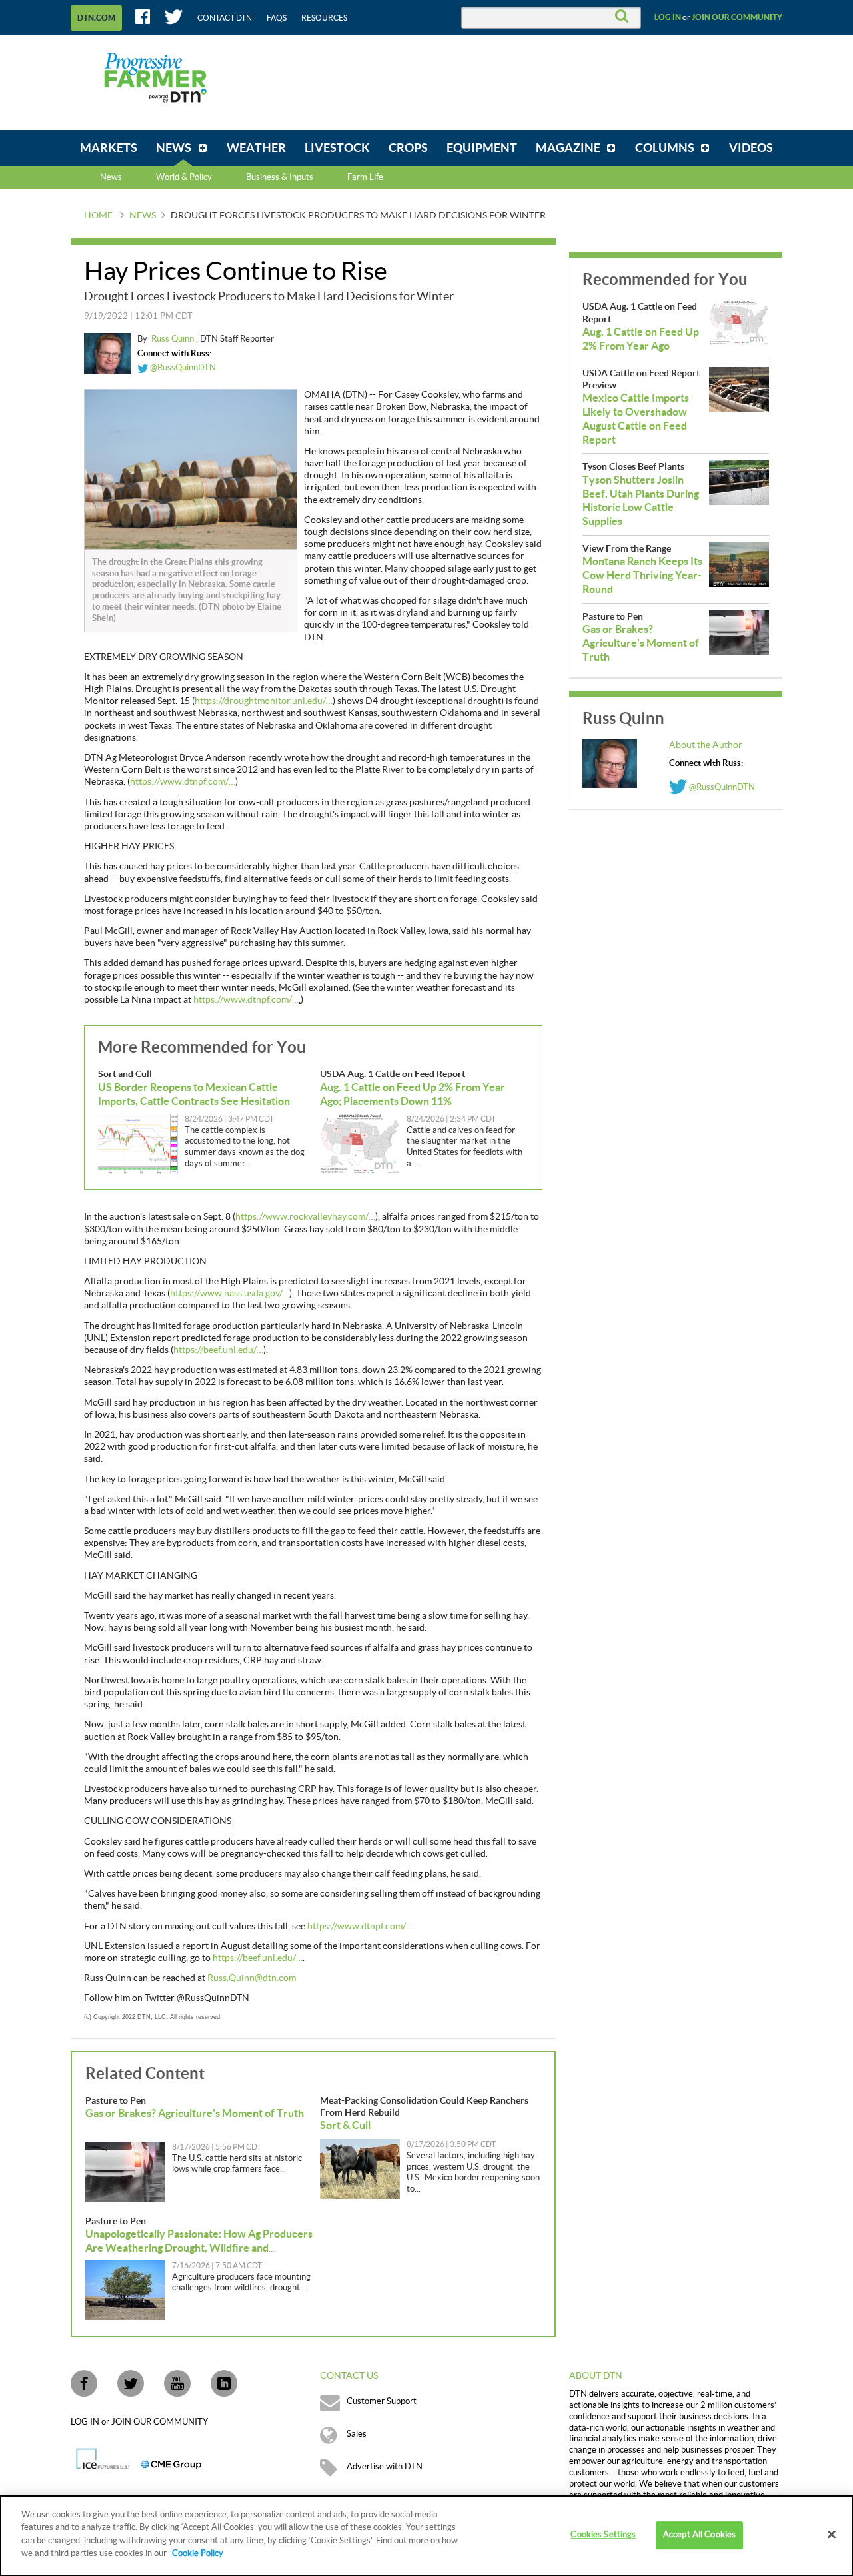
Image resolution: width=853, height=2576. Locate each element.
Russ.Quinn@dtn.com (252, 1978)
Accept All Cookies (699, 2535)
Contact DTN (225, 18)
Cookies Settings (603, 2535)
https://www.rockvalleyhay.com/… (305, 1217)
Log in (668, 17)
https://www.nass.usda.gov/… (230, 1294)
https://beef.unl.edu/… (218, 1350)
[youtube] (177, 2383)
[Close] (832, 2535)
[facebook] (84, 2383)
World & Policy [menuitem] (184, 177)
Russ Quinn (174, 339)
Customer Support (382, 2401)
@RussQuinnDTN (182, 368)
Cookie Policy (198, 2553)
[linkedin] (224, 2383)
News (111, 177)
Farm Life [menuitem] (365, 177)
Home (98, 216)
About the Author (706, 745)
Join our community (737, 17)
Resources (324, 18)
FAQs (277, 18)
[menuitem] (109, 148)
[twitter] (131, 2383)
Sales (357, 2434)
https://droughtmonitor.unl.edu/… (264, 701)
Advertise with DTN (385, 2467)
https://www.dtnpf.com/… (183, 782)
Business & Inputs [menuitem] (280, 177)
